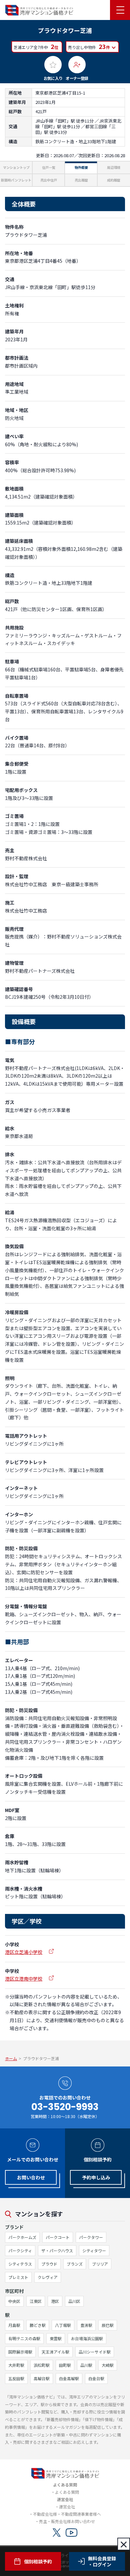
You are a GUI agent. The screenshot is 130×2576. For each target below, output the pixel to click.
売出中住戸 (49, 180)
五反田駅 (16, 2378)
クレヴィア (48, 2277)
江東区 (36, 2301)
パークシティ (20, 2250)
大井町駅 (16, 2365)
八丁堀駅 (63, 2325)
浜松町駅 (42, 2365)
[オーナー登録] (77, 65)
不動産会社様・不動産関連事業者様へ (67, 2514)
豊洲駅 (86, 2325)
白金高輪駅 (69, 2378)
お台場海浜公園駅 (87, 2338)
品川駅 (86, 2365)
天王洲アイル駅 (55, 2352)
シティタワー (94, 2250)
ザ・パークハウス (57, 2250)
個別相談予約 (38, 2561)
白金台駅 (96, 2378)
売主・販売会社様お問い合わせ (67, 2521)
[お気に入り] (53, 65)
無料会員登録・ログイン (102, 2561)
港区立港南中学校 (24, 1979)
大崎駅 (108, 2365)
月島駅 (14, 2325)
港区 (55, 2301)
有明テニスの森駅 (24, 2338)
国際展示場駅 (20, 2352)
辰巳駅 (108, 2325)
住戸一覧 (49, 167)
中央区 (14, 2301)
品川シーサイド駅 (95, 2352)
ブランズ (75, 2264)
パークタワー (91, 2237)
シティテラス (20, 2264)
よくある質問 (67, 2492)
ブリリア (100, 2264)
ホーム (11, 2058)
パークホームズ (22, 2237)
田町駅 (65, 2365)
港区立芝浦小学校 (24, 1952)
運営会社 (67, 2507)
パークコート (58, 2237)
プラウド (49, 2264)
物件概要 (81, 167)
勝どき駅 (38, 2325)
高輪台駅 (42, 2378)
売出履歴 (81, 180)
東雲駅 (56, 2338)
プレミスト (18, 2277)
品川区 (74, 2301)
